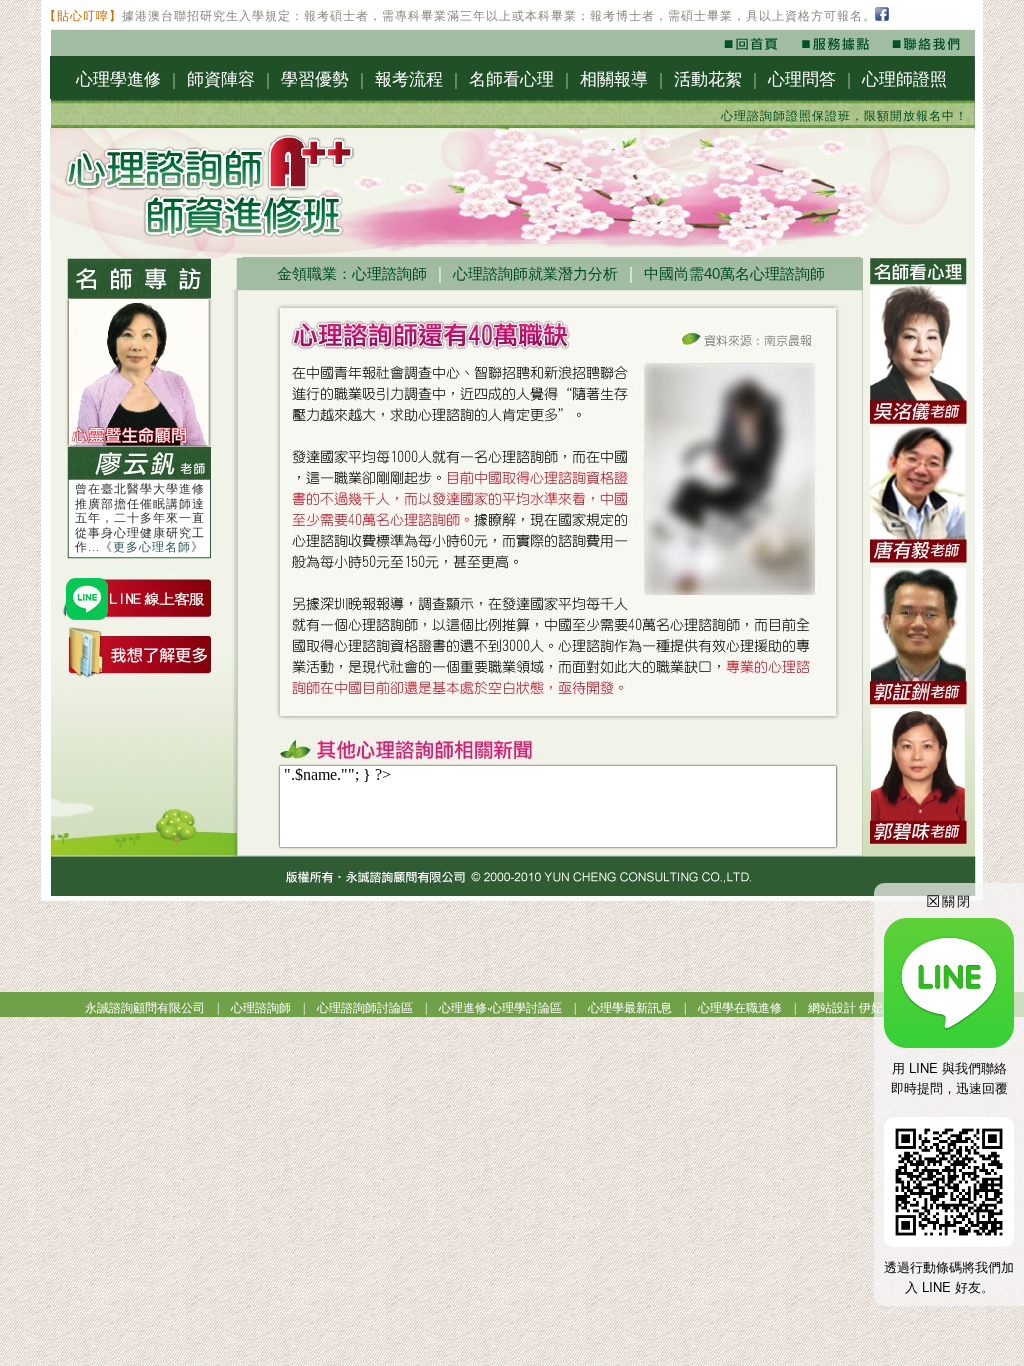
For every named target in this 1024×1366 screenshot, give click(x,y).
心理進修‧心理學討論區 (500, 1008)
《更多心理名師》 (152, 547)
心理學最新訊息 (630, 1008)
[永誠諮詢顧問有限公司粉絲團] (884, 18)
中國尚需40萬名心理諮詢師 (734, 273)
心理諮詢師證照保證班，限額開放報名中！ (821, 116)
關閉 (949, 900)
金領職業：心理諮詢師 (352, 273)
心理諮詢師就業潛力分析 (535, 273)
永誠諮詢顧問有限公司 (145, 1008)
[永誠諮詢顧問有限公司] (755, 50)
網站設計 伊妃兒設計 (863, 1008)
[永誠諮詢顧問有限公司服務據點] (834, 50)
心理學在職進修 (740, 1008)
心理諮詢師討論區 (365, 1008)
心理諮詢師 (261, 1008)
